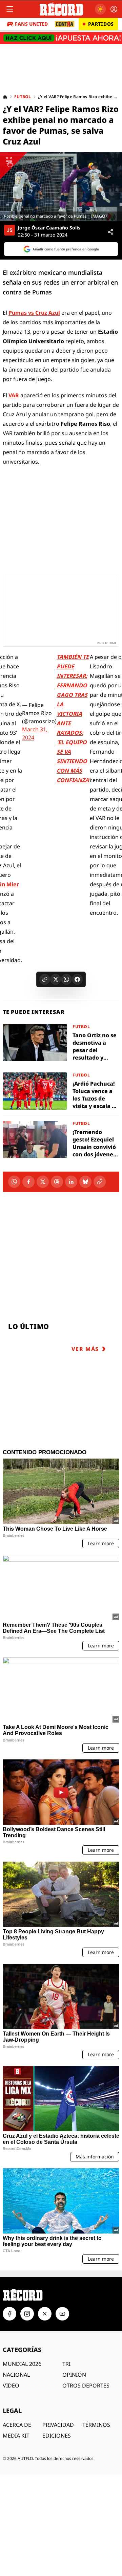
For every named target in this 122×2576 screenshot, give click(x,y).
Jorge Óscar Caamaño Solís (49, 228)
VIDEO (11, 2385)
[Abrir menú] (10, 9)
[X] (43, 1182)
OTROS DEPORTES (86, 2385)
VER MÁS (85, 1349)
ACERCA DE (17, 2425)
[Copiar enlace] (45, 979)
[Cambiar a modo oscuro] (100, 9)
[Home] (5, 97)
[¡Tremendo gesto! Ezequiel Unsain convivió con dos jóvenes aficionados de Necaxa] (61, 1139)
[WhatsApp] (14, 1182)
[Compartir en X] (56, 979)
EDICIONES (57, 2436)
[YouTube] (62, 2314)
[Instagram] (27, 2314)
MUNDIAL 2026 (22, 2364)
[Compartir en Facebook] (77, 979)
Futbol (23, 97)
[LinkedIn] (71, 1182)
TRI (66, 2364)
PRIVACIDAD (58, 2425)
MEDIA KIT (16, 2436)
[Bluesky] (85, 1182)
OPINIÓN (74, 2375)
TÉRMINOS (96, 2425)
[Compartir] (110, 232)
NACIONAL (16, 2375)
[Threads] (57, 1182)
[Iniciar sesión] (114, 9)
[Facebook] (28, 1182)
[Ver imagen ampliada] (61, 187)
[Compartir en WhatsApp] (66, 979)
